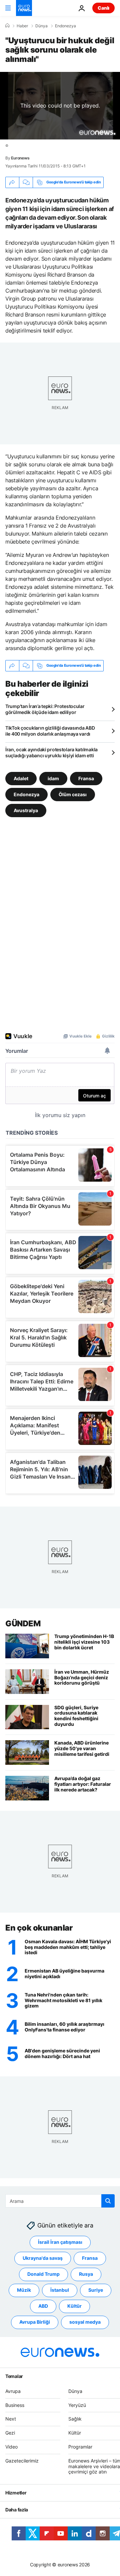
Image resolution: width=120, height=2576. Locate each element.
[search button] (108, 2201)
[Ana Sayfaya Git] (24, 8)
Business (15, 2405)
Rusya (86, 2274)
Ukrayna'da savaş (43, 2258)
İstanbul (60, 2290)
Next (11, 2419)
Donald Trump (43, 2274)
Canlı (103, 8)
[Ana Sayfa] (7, 26)
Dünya (41, 26)
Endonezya (65, 26)
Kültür (74, 2306)
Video (11, 2447)
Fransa (86, 778)
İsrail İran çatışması (60, 2242)
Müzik (24, 2290)
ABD (43, 2306)
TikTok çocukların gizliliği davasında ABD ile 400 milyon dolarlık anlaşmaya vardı (50, 731)
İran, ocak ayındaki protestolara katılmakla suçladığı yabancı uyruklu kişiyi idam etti (51, 752)
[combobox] (60, 2201)
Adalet (21, 778)
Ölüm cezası (73, 794)
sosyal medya (85, 2322)
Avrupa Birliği (35, 2322)
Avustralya (26, 810)
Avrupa (13, 2391)
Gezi (10, 2433)
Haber (22, 26)
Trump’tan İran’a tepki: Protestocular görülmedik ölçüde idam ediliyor (45, 709)
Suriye (96, 2290)
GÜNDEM (23, 1624)
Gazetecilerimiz (22, 2461)
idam (53, 778)
